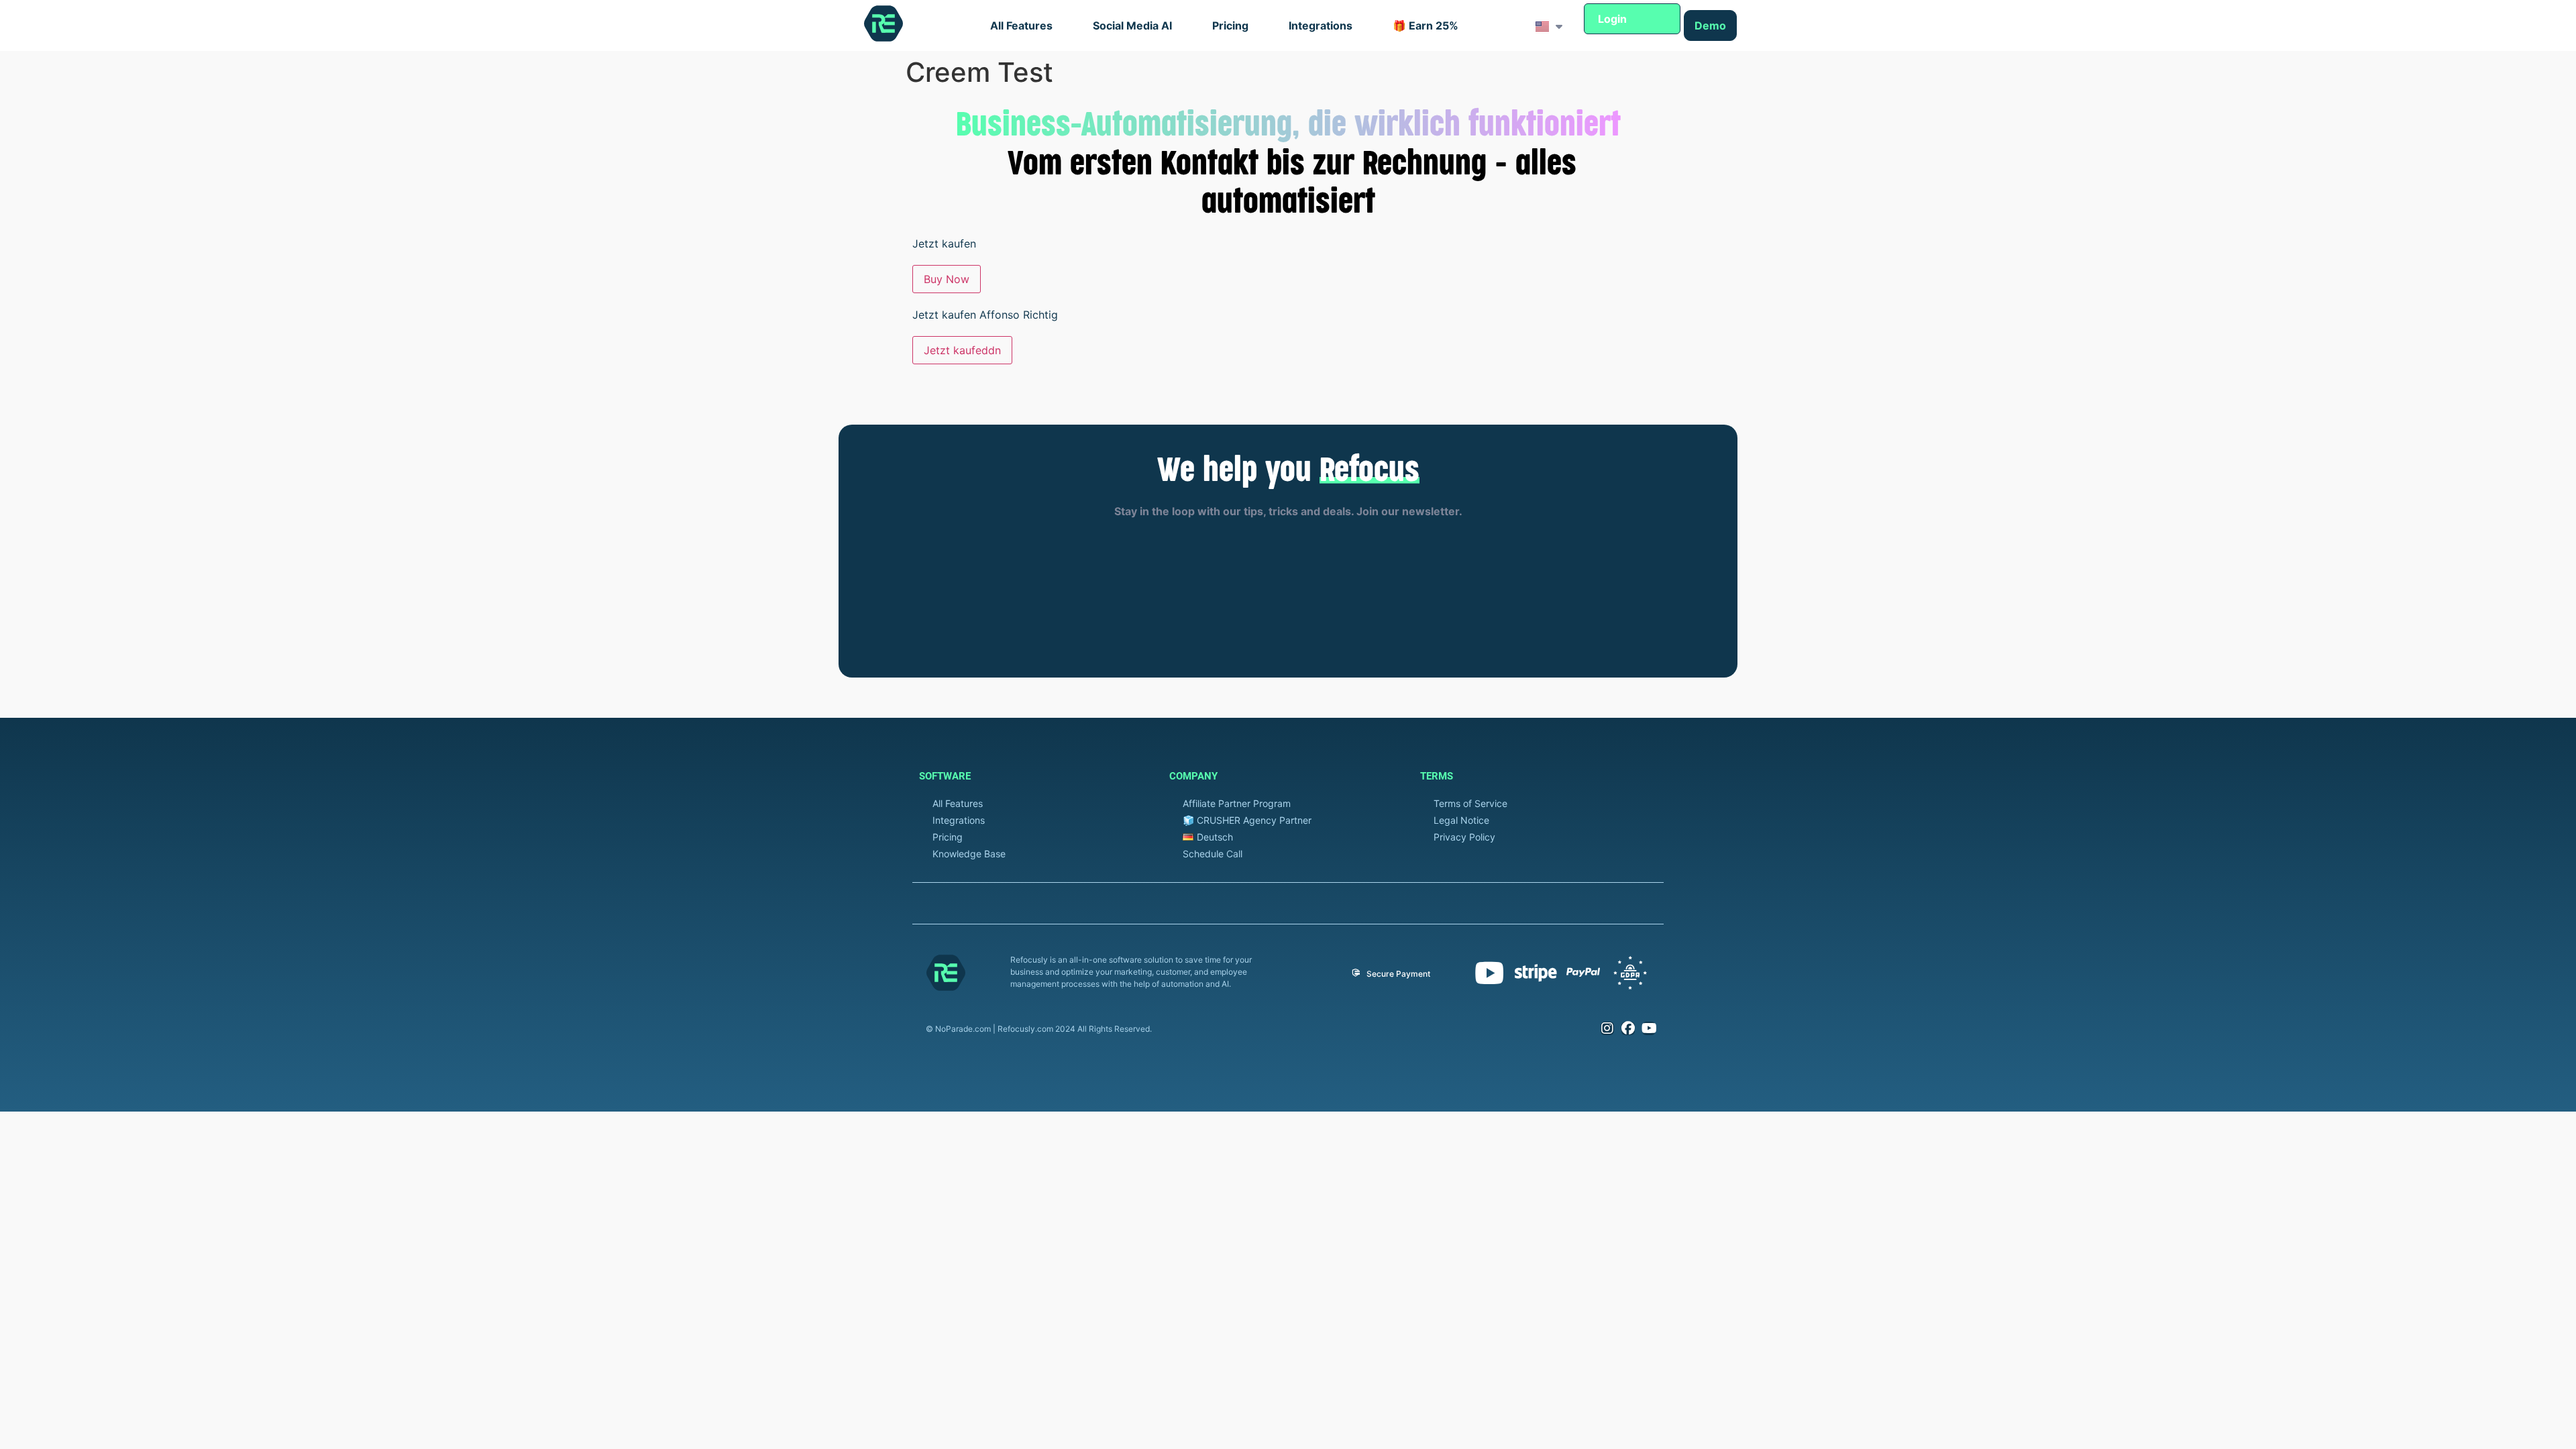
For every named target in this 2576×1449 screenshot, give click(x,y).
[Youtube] (1649, 1028)
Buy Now (947, 279)
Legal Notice (1461, 820)
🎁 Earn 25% (1426, 25)
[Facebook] (1628, 1028)
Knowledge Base (969, 854)
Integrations (1321, 25)
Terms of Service (1470, 803)
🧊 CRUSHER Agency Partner (1247, 820)
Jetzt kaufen (944, 244)
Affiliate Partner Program (1237, 803)
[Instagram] (1607, 1028)
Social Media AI (1132, 25)
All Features (1021, 25)
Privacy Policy (1464, 837)
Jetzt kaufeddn (962, 350)
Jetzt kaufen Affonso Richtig (985, 315)
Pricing (1230, 25)
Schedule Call (1213, 854)
